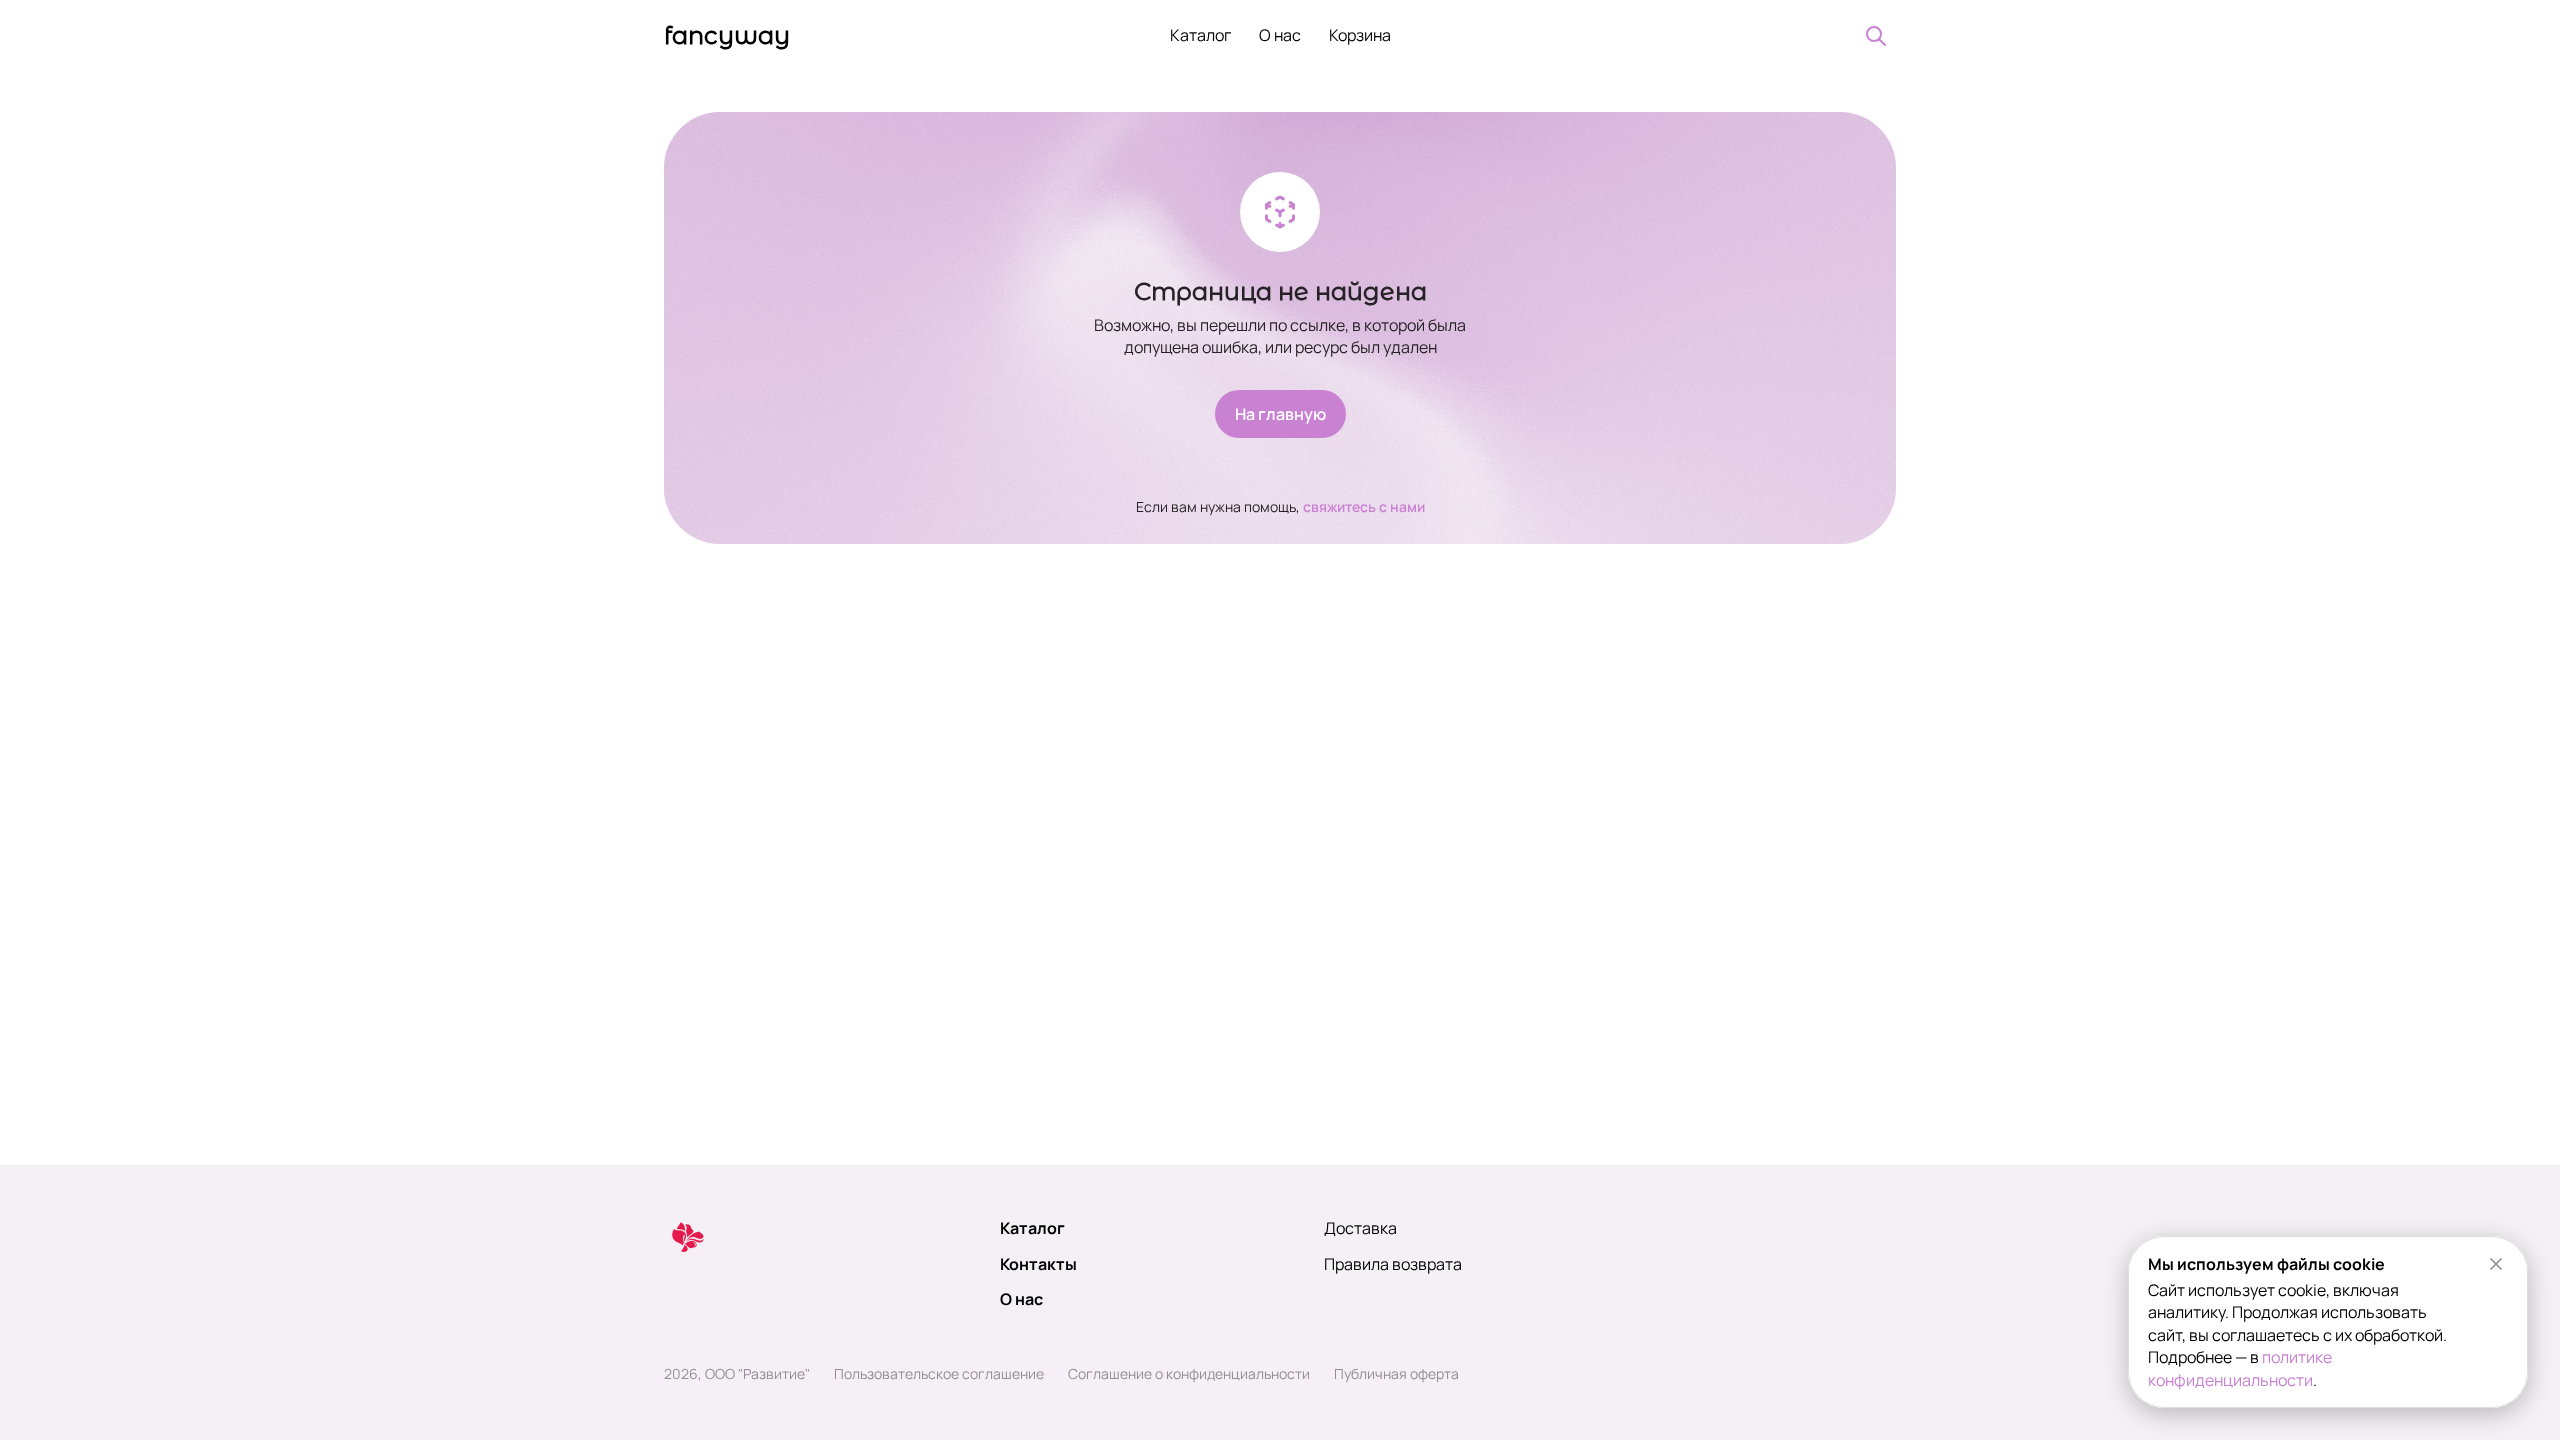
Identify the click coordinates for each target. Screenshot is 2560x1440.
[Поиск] (1876, 36)
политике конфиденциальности (2240, 1368)
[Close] (2496, 1264)
